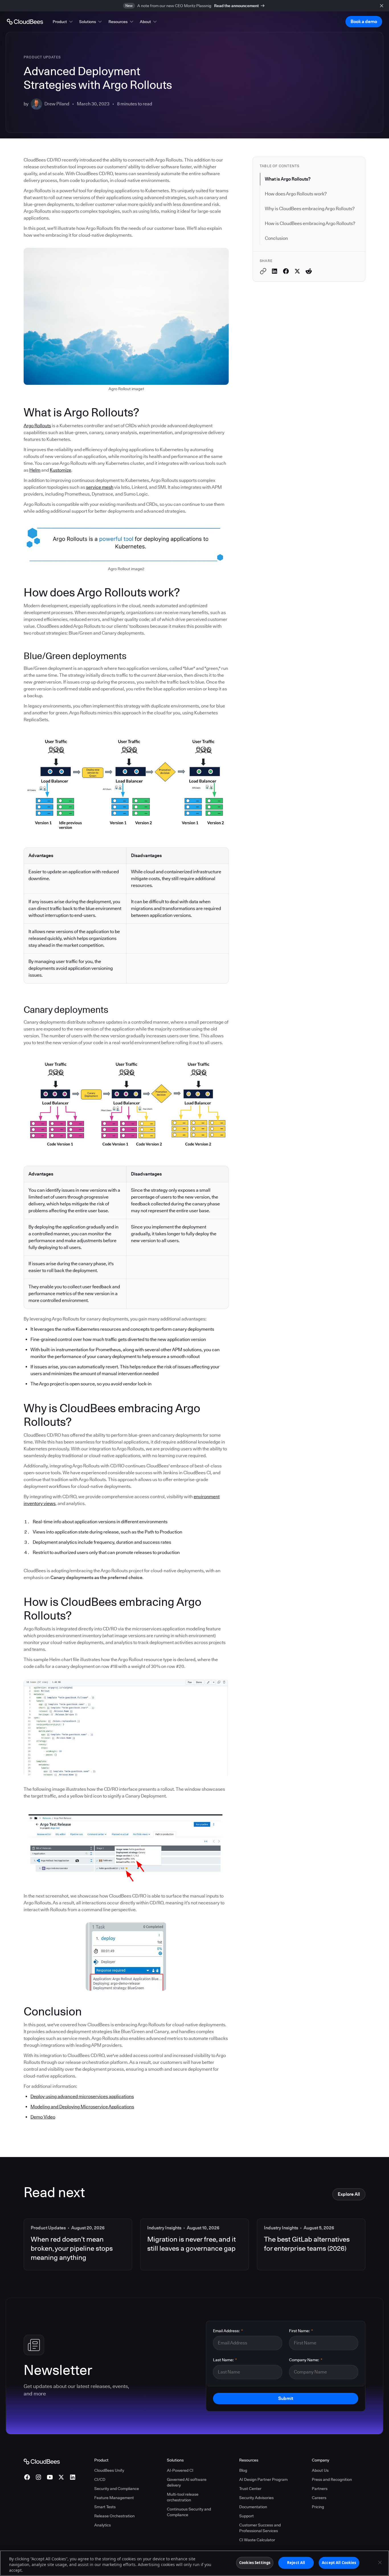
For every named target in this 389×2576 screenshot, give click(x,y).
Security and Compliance (117, 2489)
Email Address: (228, 2331)
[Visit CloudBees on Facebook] (27, 2477)
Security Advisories (256, 2498)
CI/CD (100, 2479)
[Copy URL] (263, 271)
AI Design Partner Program (263, 2479)
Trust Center (250, 2489)
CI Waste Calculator (257, 2540)
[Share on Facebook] (286, 271)
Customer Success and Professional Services (260, 2528)
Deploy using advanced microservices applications (82, 2096)
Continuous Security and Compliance (189, 2512)
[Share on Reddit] (309, 271)
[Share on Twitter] (297, 271)
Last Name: (225, 2360)
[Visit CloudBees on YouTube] (50, 2477)
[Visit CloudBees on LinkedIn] (73, 2477)
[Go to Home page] (25, 22)
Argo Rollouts (37, 426)
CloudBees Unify (109, 2470)
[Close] (380, 2563)
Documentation (253, 2507)
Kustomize (61, 470)
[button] (63, 22)
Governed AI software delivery (187, 2482)
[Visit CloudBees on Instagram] (38, 2477)
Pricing (318, 2507)
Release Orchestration (114, 2516)
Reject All (296, 2563)
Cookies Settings (255, 2563)
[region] (195, 2563)
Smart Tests (105, 2507)
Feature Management (114, 2498)
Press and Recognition (332, 2479)
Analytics (103, 2525)
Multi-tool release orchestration (183, 2497)
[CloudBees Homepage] (42, 2461)
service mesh (100, 487)
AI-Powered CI (180, 2470)
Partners (320, 2489)
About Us (320, 2470)
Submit (286, 2398)
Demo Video (43, 2117)
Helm (35, 470)
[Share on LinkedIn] (275, 271)
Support (246, 2516)
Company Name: (306, 2360)
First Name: (301, 2331)
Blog (243, 2470)
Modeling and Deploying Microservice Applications (82, 2107)
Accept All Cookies (339, 2563)
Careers (319, 2498)
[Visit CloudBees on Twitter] (61, 2477)
